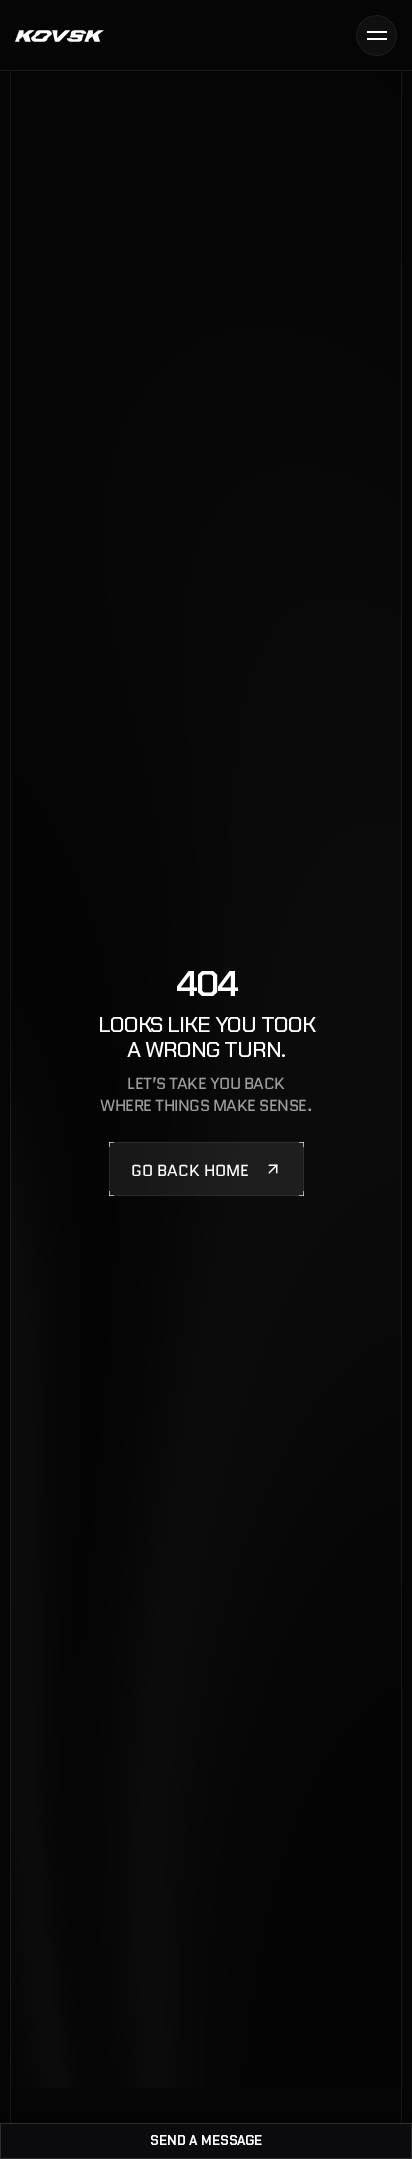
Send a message (206, 2140)
